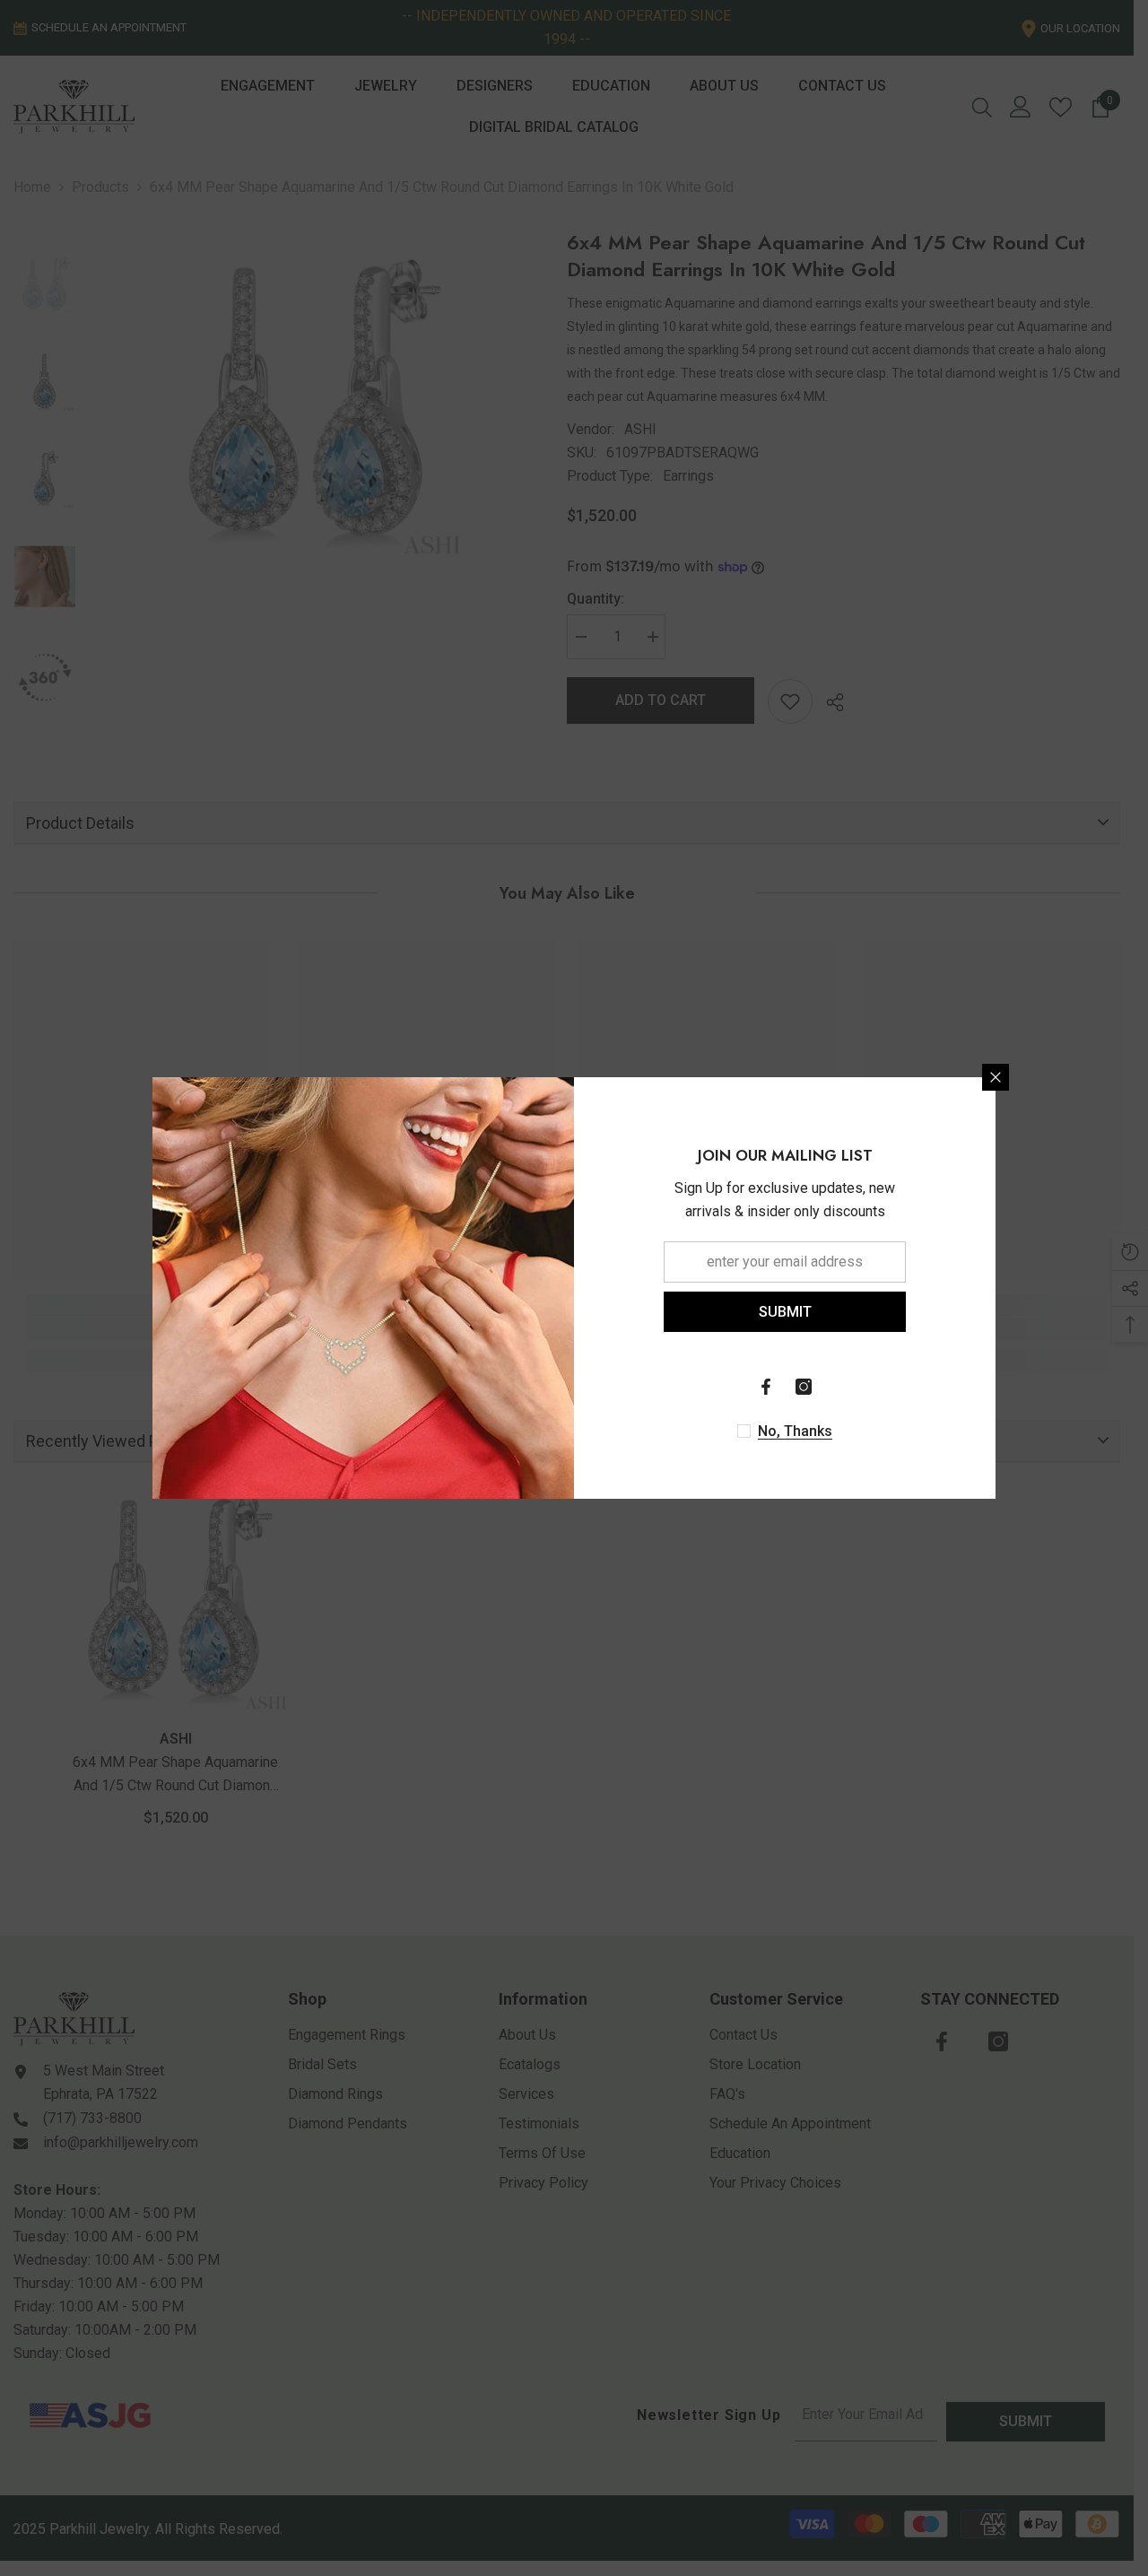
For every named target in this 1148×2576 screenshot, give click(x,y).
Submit (785, 1312)
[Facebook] (766, 1387)
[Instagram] (804, 1387)
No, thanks (795, 1431)
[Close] (996, 1077)
